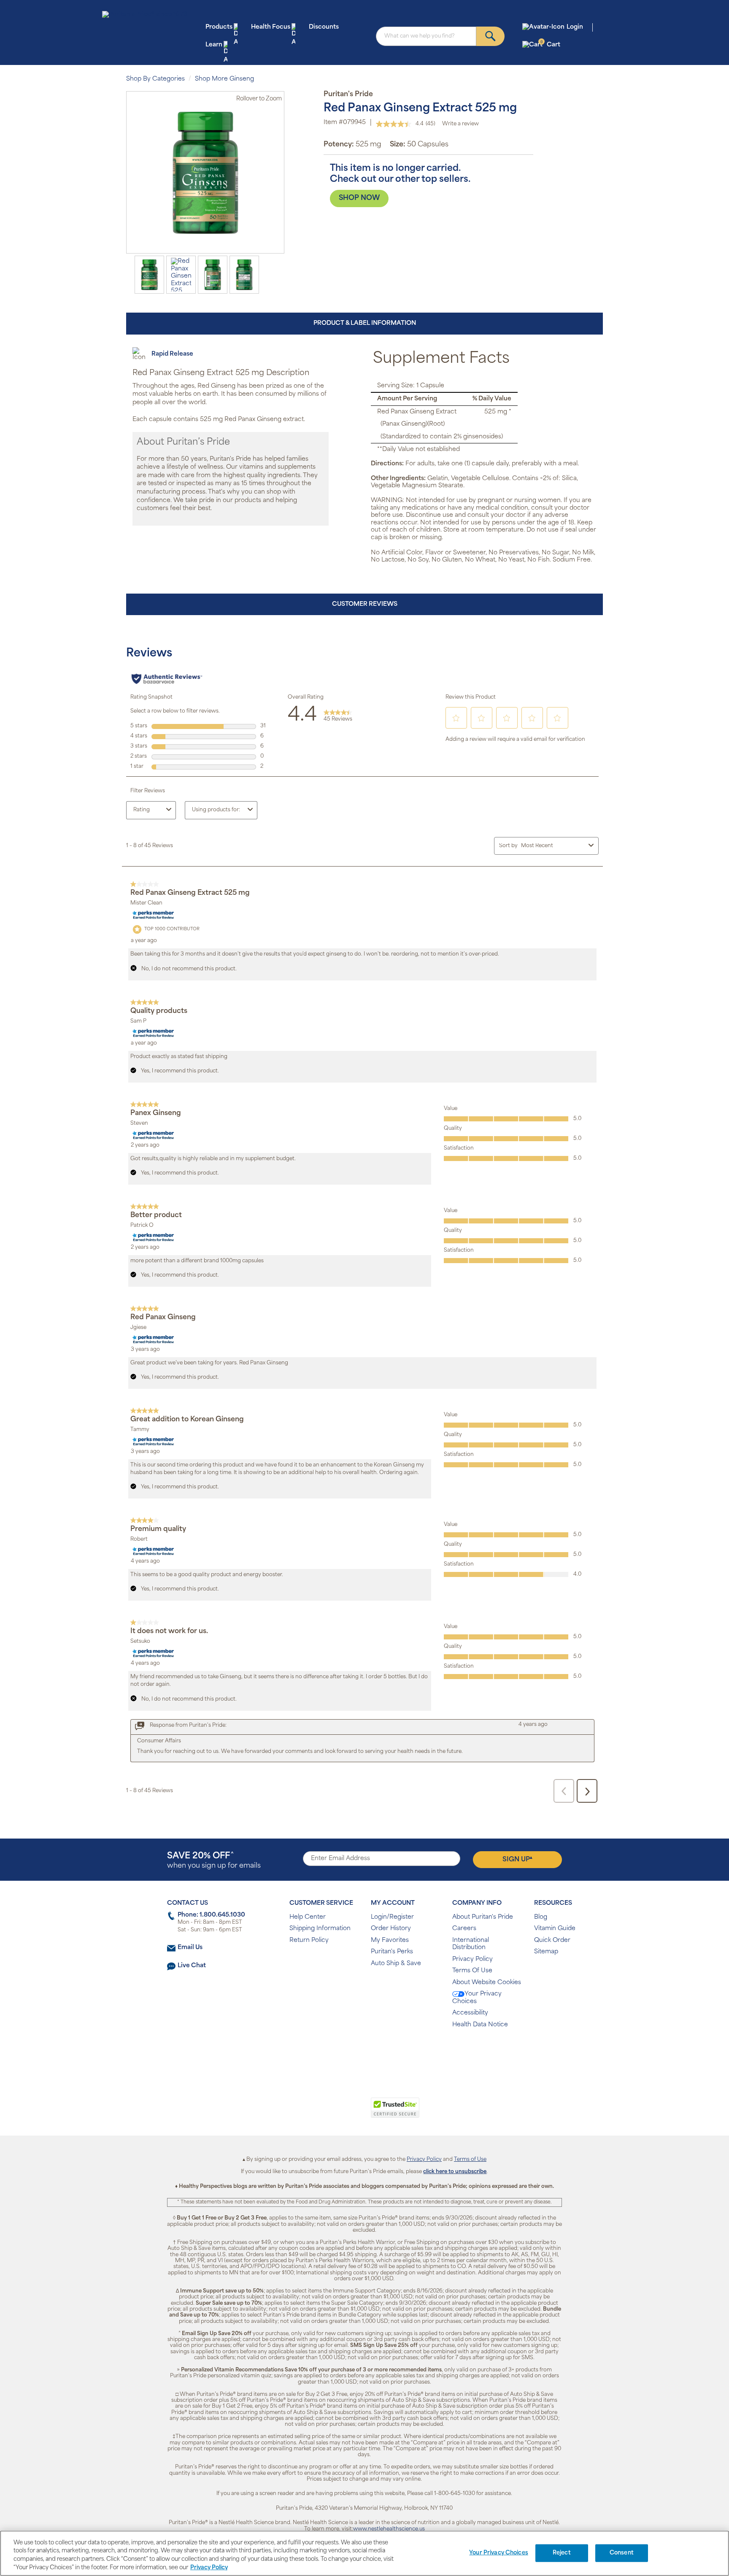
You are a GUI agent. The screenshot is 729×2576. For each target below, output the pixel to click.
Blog (541, 1917)
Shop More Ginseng (224, 79)
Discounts (324, 27)
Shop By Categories (155, 79)
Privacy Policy (472, 1959)
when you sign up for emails (214, 1861)
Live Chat (192, 1966)
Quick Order (552, 1940)
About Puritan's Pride (483, 1917)
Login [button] (575, 27)
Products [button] (219, 27)
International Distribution (471, 1944)
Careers (464, 1929)
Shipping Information (320, 1929)
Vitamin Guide (555, 1929)
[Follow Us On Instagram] (363, 2052)
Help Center (308, 1917)
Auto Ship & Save (396, 1964)
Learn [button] (214, 45)
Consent (622, 2553)
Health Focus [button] (271, 27)
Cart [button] (550, 45)
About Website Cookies (487, 1983)
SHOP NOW (359, 198)
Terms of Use (470, 2160)
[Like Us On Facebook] (344, 2052)
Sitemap (546, 1952)
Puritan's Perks (392, 1952)
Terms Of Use (472, 1971)
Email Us (190, 1948)
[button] (330, 2112)
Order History (391, 1929)
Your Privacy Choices (477, 1998)
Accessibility (470, 2013)
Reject (562, 2553)
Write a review (460, 124)
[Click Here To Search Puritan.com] (490, 36)
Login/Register (392, 1917)
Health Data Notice (480, 2025)
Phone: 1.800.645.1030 (211, 1915)
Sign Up (517, 1859)
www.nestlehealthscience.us (389, 2529)
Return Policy (309, 1940)
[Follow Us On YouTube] (382, 2052)
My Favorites (390, 1940)
